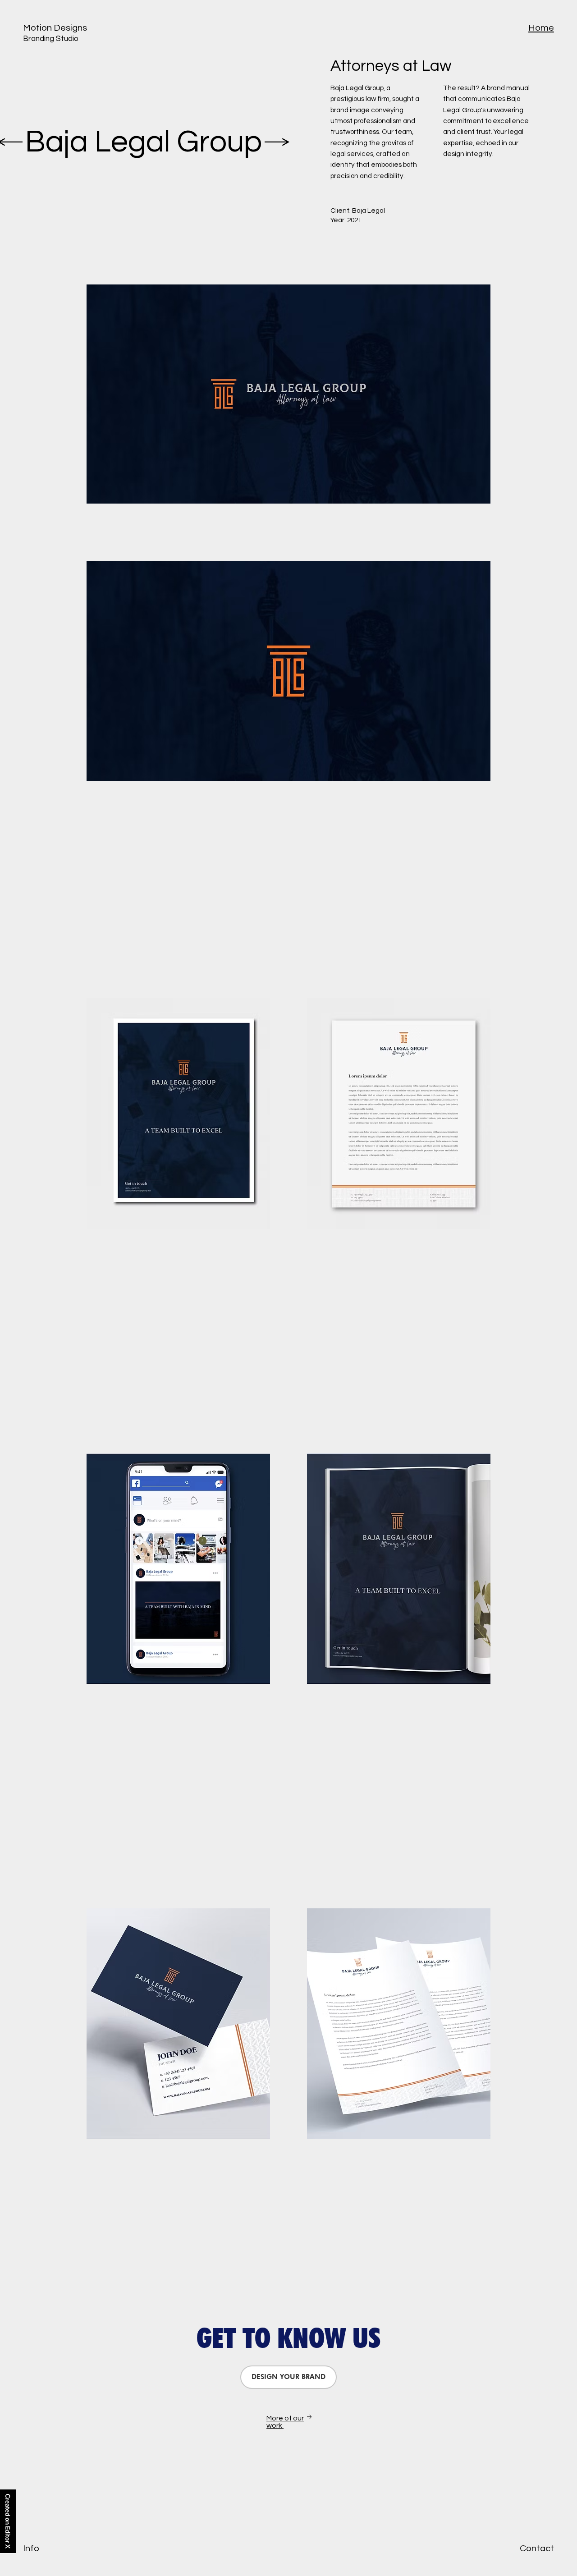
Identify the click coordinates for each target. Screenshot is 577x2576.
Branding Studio (51, 39)
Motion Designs (55, 28)
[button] (288, 2377)
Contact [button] (537, 2548)
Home (541, 28)
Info (31, 2548)
